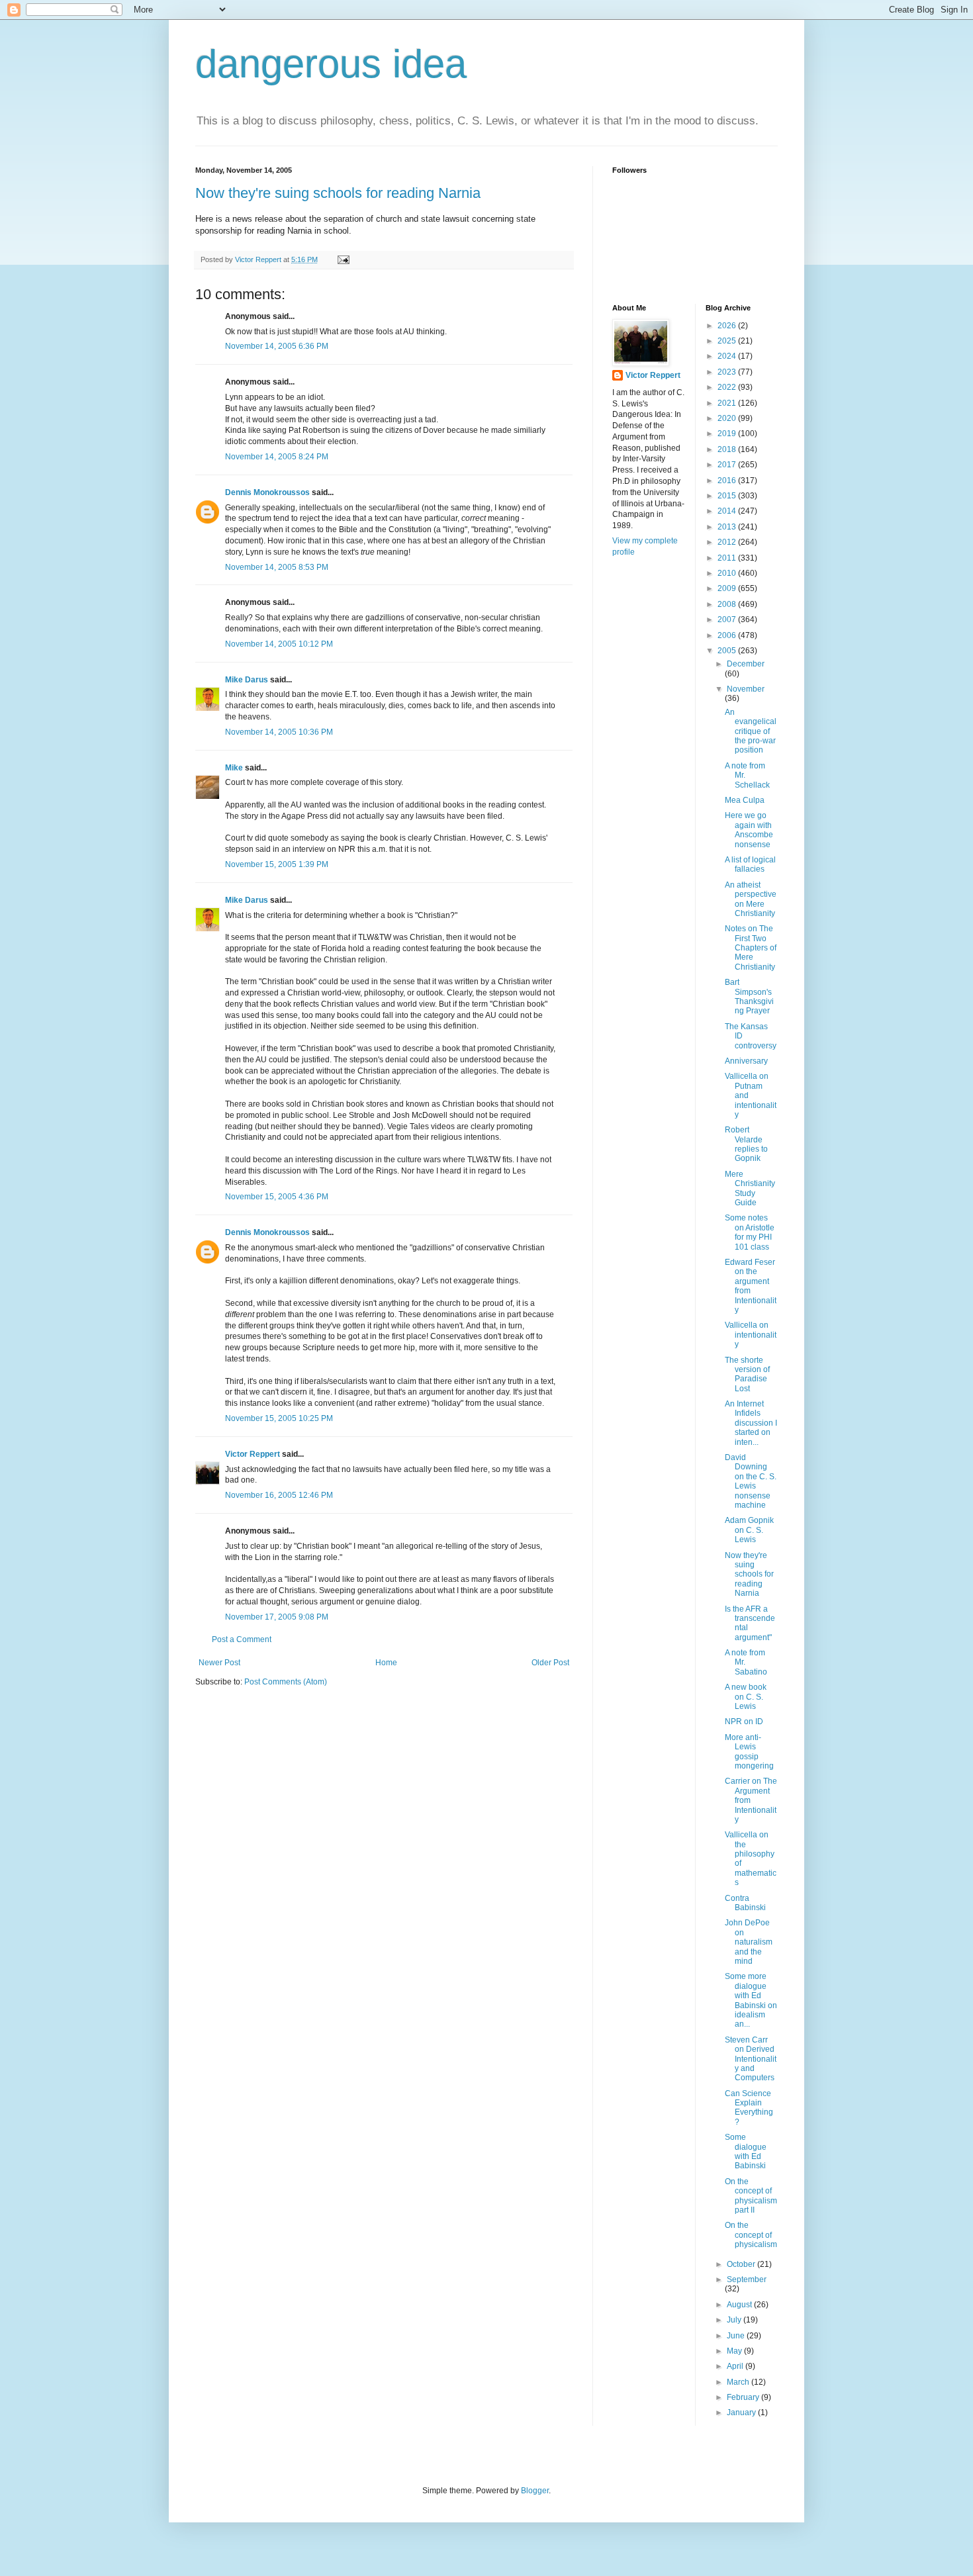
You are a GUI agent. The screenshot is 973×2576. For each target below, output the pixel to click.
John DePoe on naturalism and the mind (749, 1942)
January (742, 2413)
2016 (728, 481)
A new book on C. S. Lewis (746, 1697)
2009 (728, 588)
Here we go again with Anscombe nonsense (749, 830)
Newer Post (219, 1663)
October (742, 2264)
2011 (728, 558)
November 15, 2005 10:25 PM (279, 1418)
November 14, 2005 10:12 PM (279, 644)
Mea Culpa (745, 800)
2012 (728, 542)
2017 (728, 465)
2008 (728, 604)
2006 (728, 635)
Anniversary (746, 1061)
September (747, 2279)
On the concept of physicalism (751, 2235)
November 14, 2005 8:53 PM (277, 567)
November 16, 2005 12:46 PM (279, 1495)
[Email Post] (343, 259)
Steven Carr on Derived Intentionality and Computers (751, 2059)
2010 (728, 573)
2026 (728, 326)
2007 (728, 620)
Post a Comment (242, 1639)
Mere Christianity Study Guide (750, 1188)
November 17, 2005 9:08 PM (277, 1617)
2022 (728, 387)
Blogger (535, 2491)
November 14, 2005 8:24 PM (277, 457)
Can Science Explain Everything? (749, 2108)
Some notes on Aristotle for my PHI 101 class (750, 1232)
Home (386, 1663)
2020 (728, 418)
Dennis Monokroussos (267, 492)
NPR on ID (744, 1722)
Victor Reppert (253, 1454)
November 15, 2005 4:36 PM (277, 1197)
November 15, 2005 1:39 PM (277, 864)
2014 (728, 511)
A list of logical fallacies (750, 864)
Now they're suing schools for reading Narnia (338, 193)
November (746, 689)
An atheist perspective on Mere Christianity (751, 899)
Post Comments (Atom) (286, 1682)
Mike (234, 768)
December (746, 664)
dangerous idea (331, 64)
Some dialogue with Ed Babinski (746, 2151)
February (744, 2397)
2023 (728, 372)
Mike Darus (247, 680)
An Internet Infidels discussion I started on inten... (751, 1423)
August (740, 2305)
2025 (728, 341)
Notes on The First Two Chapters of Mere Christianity (751, 948)
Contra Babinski (745, 1903)
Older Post (550, 1663)
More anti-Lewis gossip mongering (749, 1752)
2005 (728, 651)
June (737, 2336)
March (739, 2382)
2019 (728, 434)
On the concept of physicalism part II (751, 2196)
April (736, 2366)
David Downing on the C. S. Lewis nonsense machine (751, 1481)
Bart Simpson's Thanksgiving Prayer (749, 996)
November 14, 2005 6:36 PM (277, 346)
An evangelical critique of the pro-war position (751, 731)
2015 (728, 496)
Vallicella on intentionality (751, 1335)
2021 (728, 403)
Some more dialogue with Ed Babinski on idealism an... (751, 2000)
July (735, 2320)
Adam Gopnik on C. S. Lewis (749, 1530)
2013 (728, 527)
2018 (728, 449)
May (735, 2351)
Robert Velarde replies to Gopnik (746, 1144)
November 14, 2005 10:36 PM (279, 732)
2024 (728, 356)
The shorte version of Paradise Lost (747, 1374)
